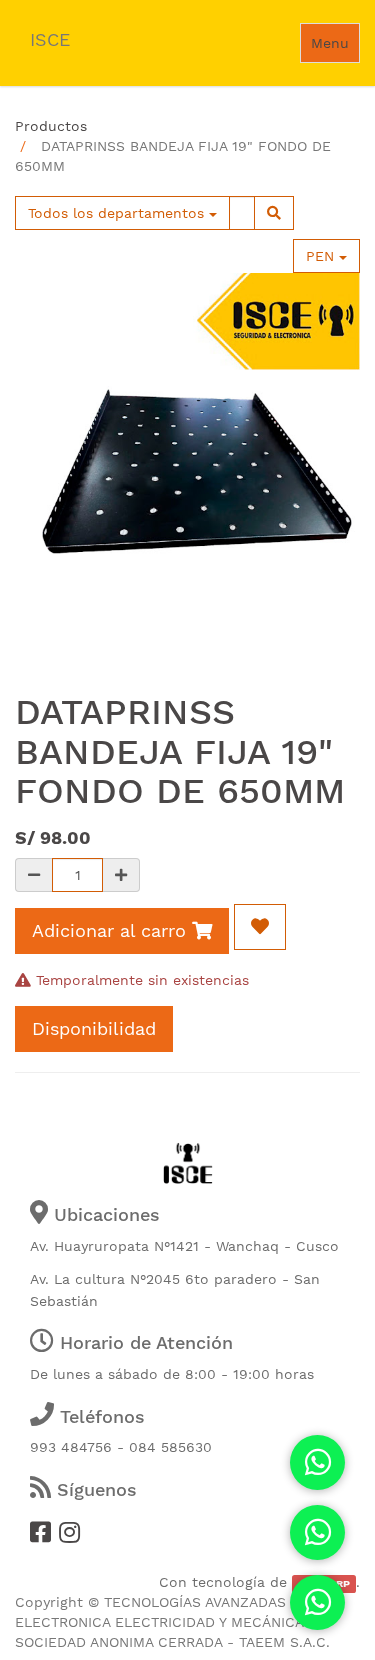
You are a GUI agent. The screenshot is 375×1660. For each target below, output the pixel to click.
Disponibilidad (94, 1028)
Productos (51, 126)
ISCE (50, 39)
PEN (322, 256)
